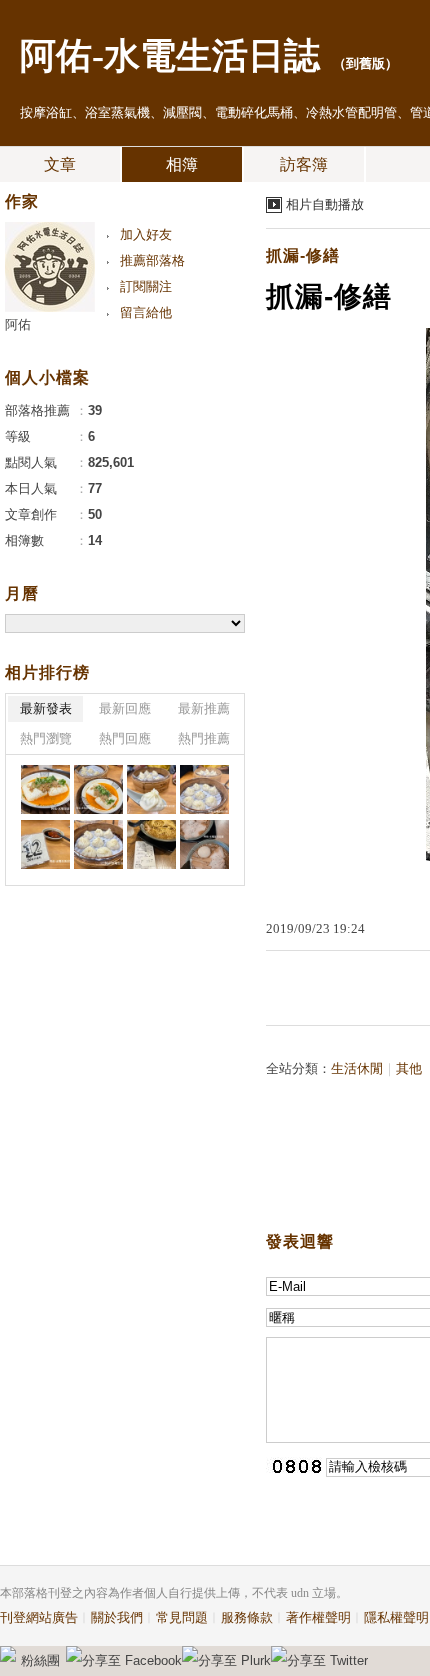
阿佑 (18, 324)
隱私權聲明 (396, 1617)
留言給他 (146, 312)
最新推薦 (204, 708)
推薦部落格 (152, 260)
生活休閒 (357, 1068)
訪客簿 (304, 164)
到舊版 (365, 63)
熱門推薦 (204, 738)
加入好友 (146, 234)
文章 (60, 164)
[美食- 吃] (45, 789)
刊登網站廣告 (39, 1617)
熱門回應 (125, 738)
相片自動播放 (325, 204)
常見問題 (182, 1617)
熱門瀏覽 (46, 738)
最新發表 (46, 708)
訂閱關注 (146, 286)
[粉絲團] (8, 1654)
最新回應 (125, 708)
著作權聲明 (318, 1617)
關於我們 (117, 1617)
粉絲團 (40, 1660)
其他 (409, 1068)
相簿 (182, 164)
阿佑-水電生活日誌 (170, 56)
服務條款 (247, 1617)
